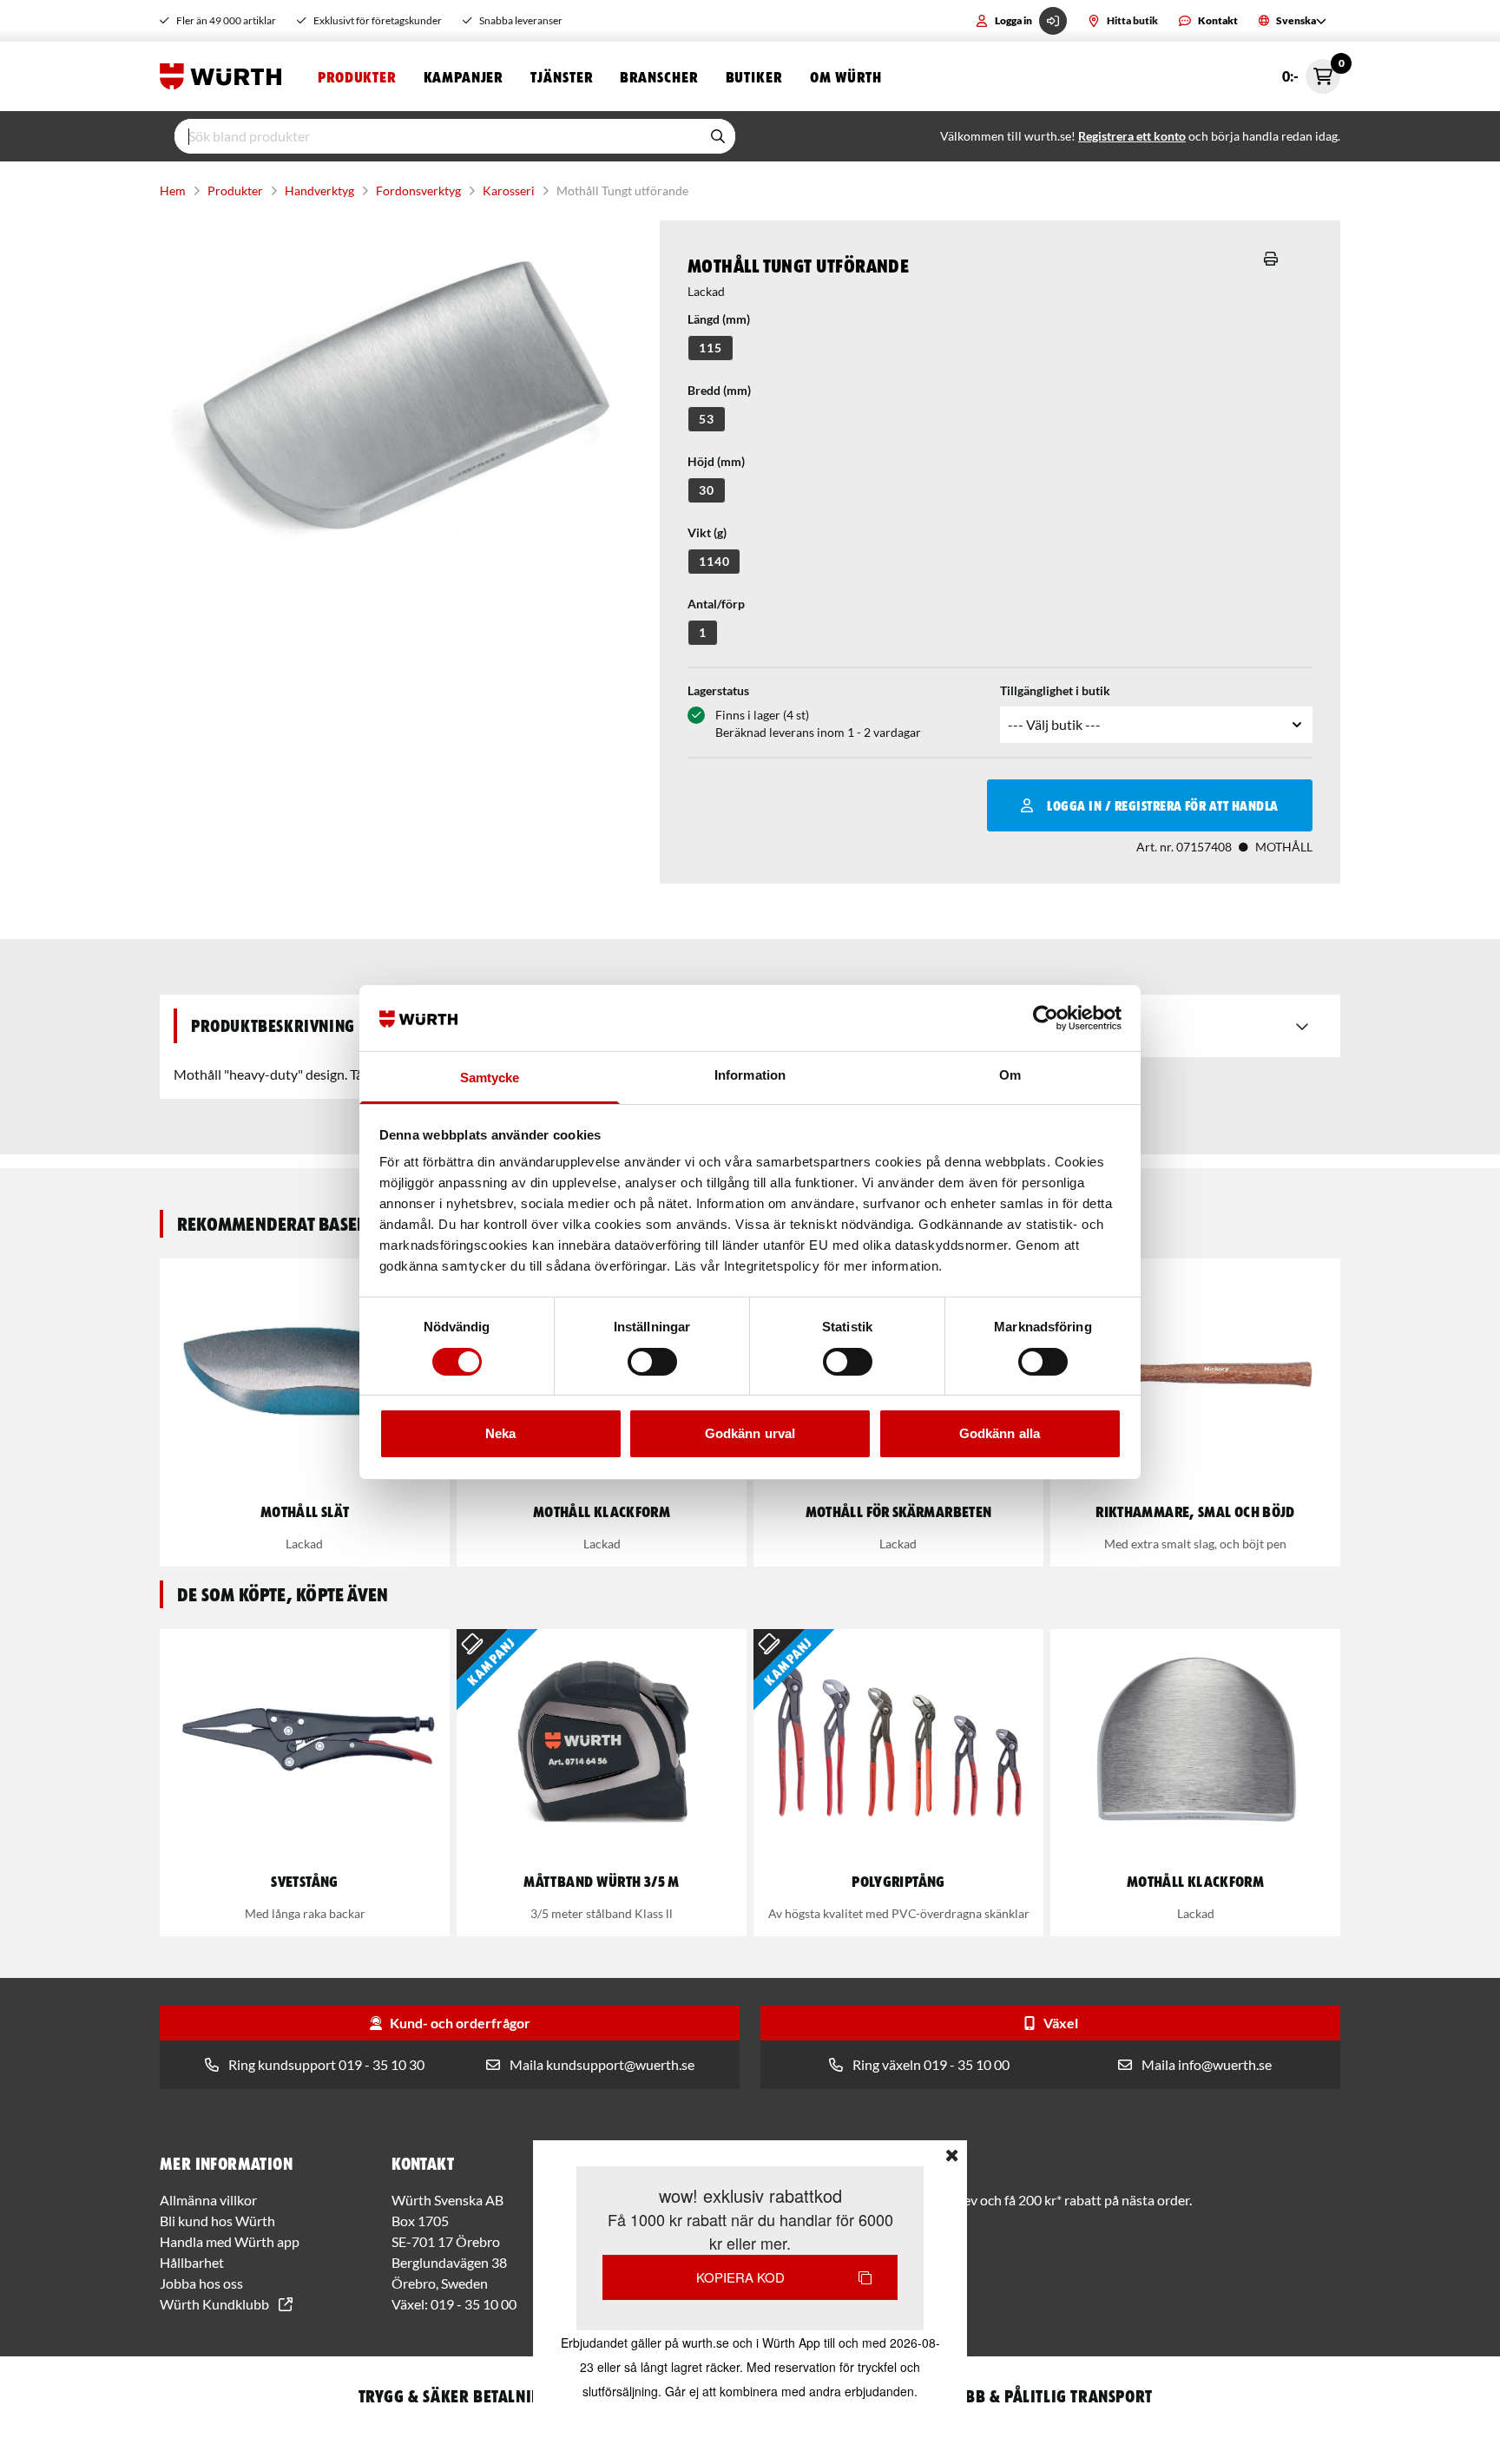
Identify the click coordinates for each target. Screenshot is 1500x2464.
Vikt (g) (707, 532)
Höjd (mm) (716, 461)
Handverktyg (319, 191)
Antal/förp (716, 604)
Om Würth (846, 76)
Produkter (357, 76)
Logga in (1013, 20)
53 (707, 419)
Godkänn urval (750, 1433)
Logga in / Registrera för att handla (1162, 805)
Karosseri (509, 191)
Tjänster (561, 76)
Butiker (754, 76)
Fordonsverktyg (418, 191)
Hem (173, 191)
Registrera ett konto (1132, 136)
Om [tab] (1010, 1075)
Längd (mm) (719, 319)
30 (707, 490)
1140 (714, 561)
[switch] (652, 1362)
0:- (1311, 72)
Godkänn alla (1000, 1433)
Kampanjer (463, 76)
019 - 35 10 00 (474, 2304)
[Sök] (718, 136)
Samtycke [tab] (490, 1078)
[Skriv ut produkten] (1271, 259)
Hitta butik (1132, 20)
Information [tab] (750, 1075)
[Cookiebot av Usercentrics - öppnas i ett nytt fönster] (1046, 1018)
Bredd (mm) (719, 390)
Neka (500, 1433)
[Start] (225, 76)
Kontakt (1218, 20)
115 (711, 348)
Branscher (658, 76)
